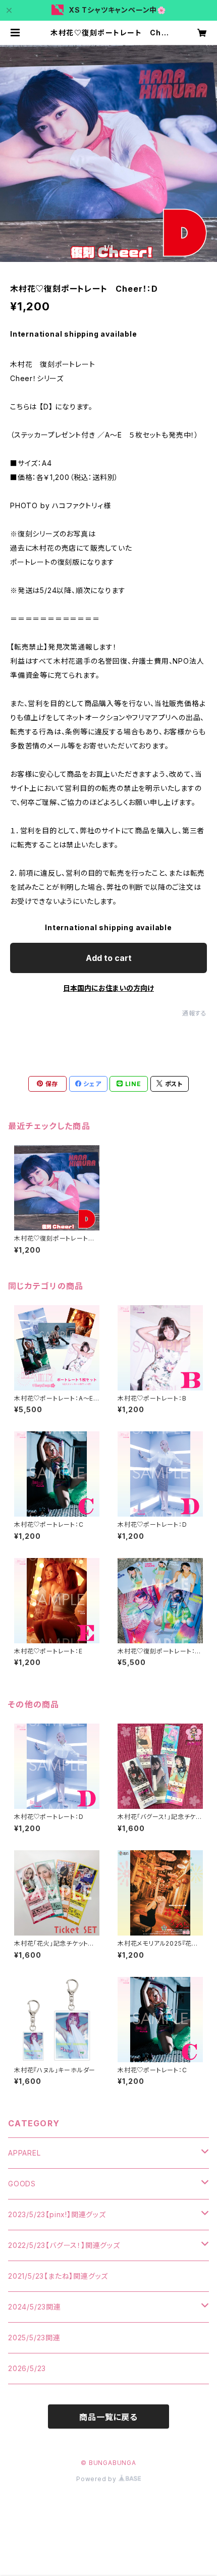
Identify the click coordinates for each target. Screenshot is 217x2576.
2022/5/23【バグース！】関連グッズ (64, 2245)
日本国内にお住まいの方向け (108, 988)
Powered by (97, 2479)
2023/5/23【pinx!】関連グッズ (57, 2214)
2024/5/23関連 (35, 2307)
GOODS (22, 2184)
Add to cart (109, 958)
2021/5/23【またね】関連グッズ (58, 2276)
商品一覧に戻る (108, 2417)
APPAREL (24, 2153)
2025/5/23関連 (34, 2338)
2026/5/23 (27, 2368)
